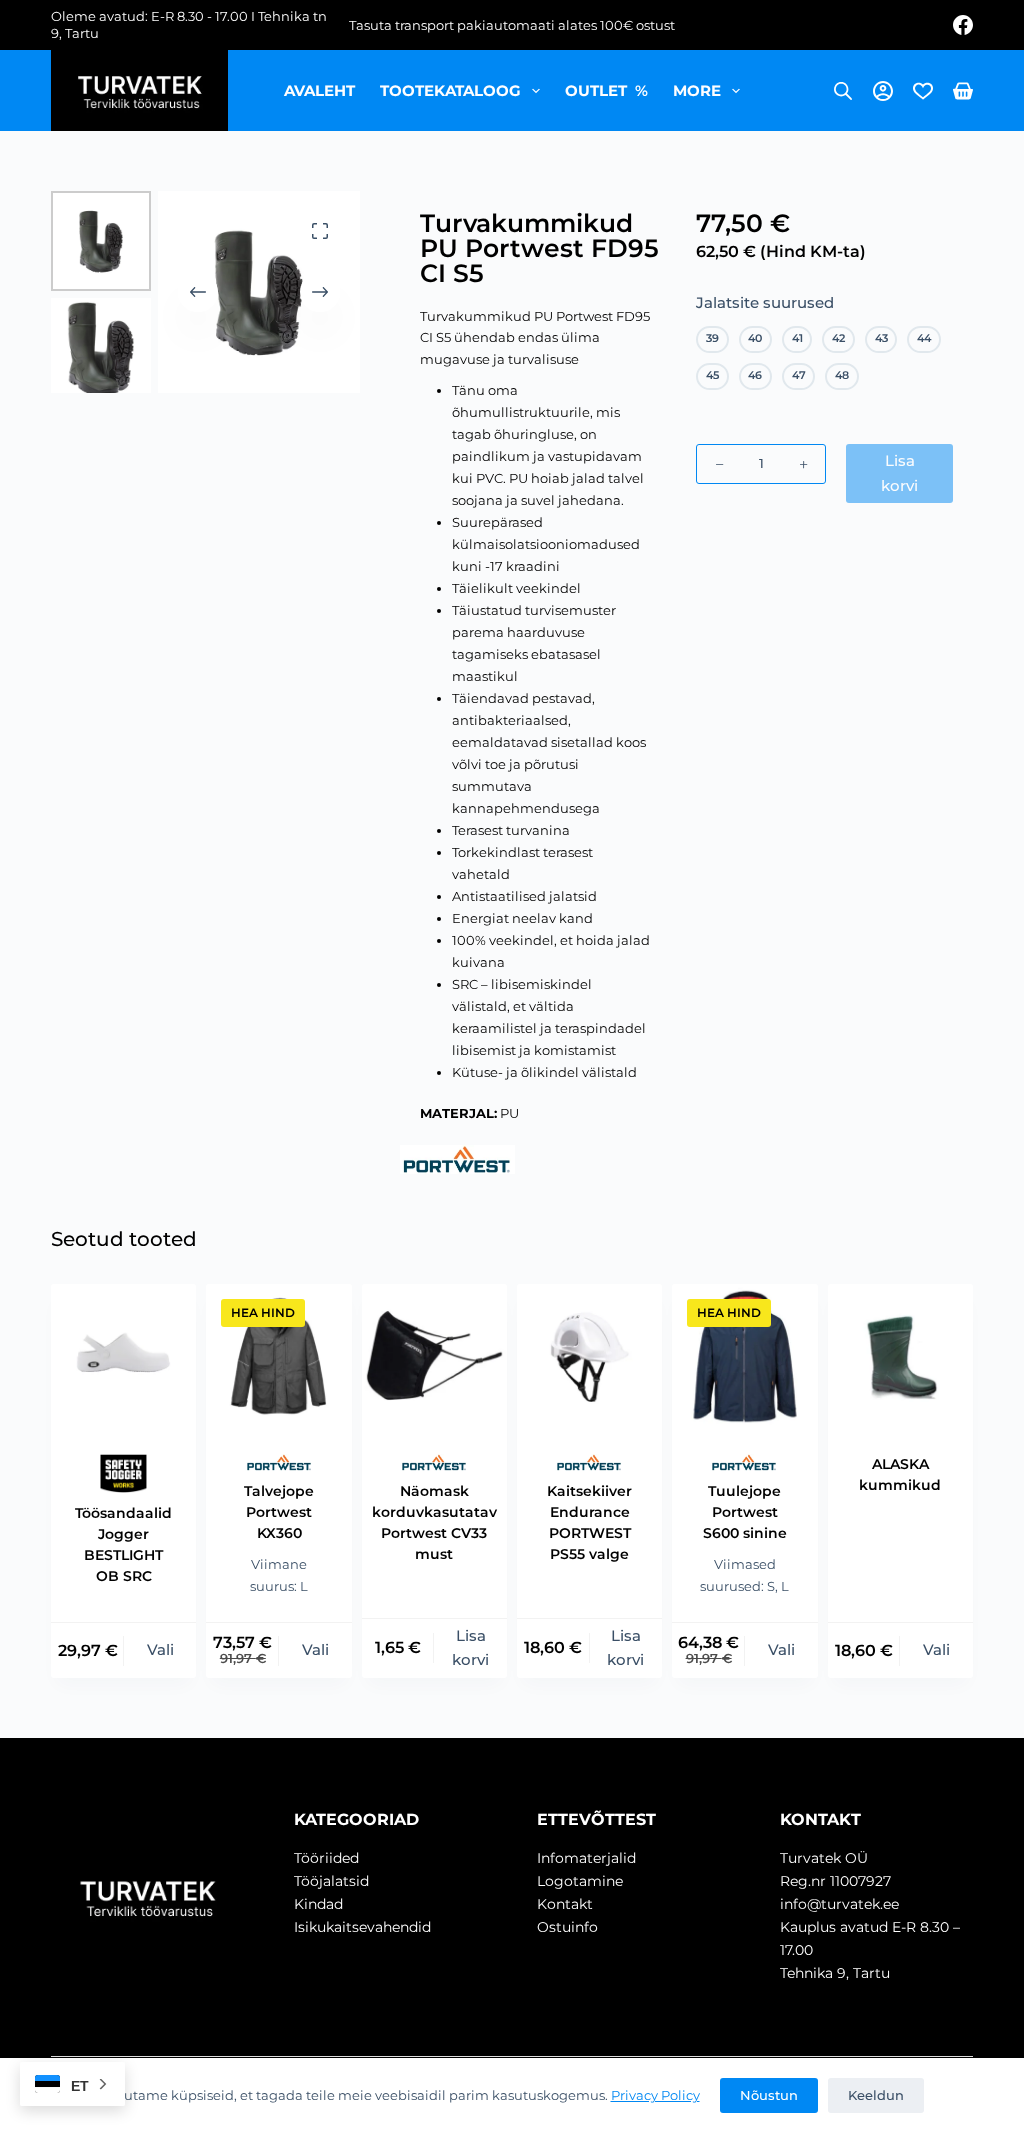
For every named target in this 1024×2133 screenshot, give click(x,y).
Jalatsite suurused (765, 302)
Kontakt (565, 1904)
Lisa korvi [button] (470, 1648)
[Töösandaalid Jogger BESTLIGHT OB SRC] (123, 1356)
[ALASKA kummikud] (900, 1356)
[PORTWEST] (457, 1159)
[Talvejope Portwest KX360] (278, 1356)
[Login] (883, 91)
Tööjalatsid (331, 1881)
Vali (160, 1649)
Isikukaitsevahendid (362, 1927)
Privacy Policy (655, 2095)
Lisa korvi (899, 473)
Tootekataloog (450, 90)
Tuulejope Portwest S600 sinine (745, 1512)
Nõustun (769, 2095)
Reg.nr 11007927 (835, 1881)
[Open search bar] (843, 90)
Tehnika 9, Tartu (835, 1973)
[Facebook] (963, 25)
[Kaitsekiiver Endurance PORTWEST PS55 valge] (589, 1356)
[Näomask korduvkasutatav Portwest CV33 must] (434, 1356)
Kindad (318, 1904)
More (697, 90)
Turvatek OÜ (824, 1858)
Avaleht (319, 90)
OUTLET (606, 90)
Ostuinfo (567, 1927)
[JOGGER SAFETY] (123, 1473)
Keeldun (876, 2095)
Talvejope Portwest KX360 (279, 1512)
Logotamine (580, 1881)
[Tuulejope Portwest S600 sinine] (744, 1356)
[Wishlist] (923, 91)
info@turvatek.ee (839, 1904)
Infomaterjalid (586, 1858)
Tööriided (326, 1858)
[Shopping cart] (963, 91)
